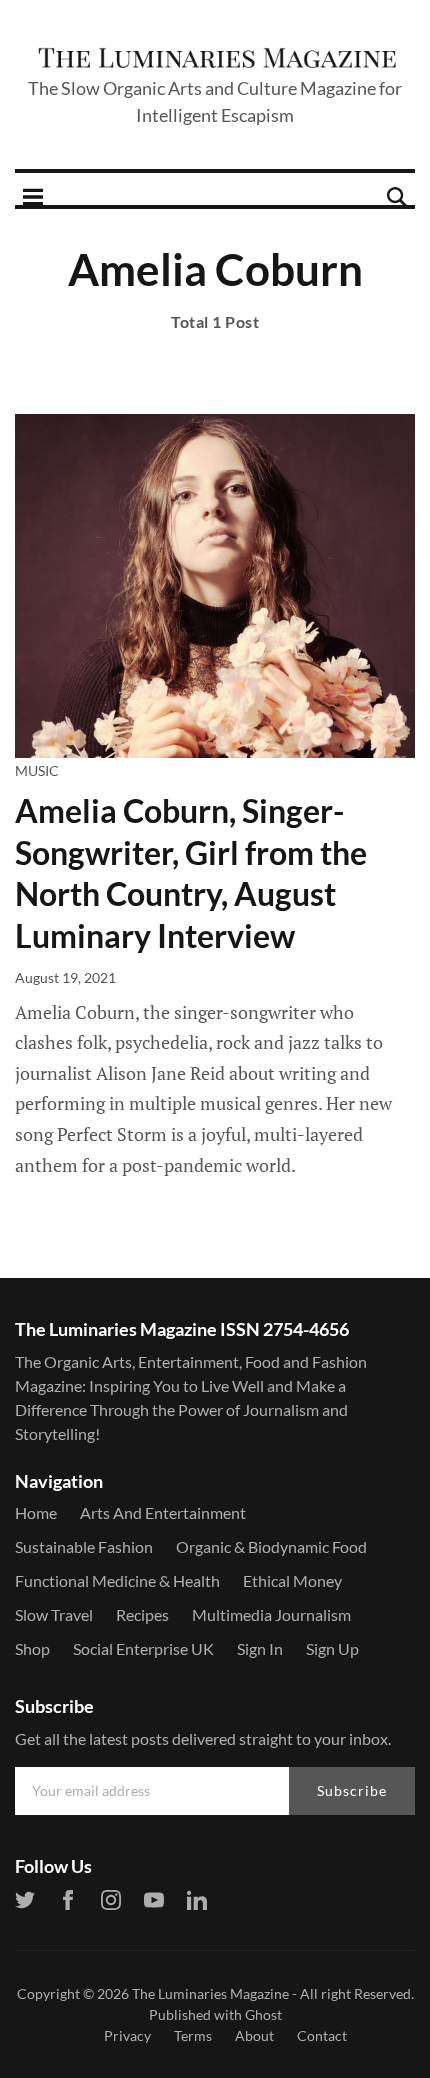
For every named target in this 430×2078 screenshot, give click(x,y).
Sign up (332, 1648)
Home (36, 1512)
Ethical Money (292, 1580)
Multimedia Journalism (271, 1614)
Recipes (142, 1614)
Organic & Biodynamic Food (271, 1546)
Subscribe (352, 1790)
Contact (322, 2035)
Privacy (127, 2035)
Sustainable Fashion (84, 1546)
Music (37, 770)
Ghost (263, 2014)
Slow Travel (54, 1614)
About (254, 2035)
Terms (193, 2035)
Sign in (260, 1648)
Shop (32, 1648)
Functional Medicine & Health (117, 1580)
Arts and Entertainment (163, 1512)
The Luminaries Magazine (210, 1993)
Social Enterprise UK (143, 1648)
